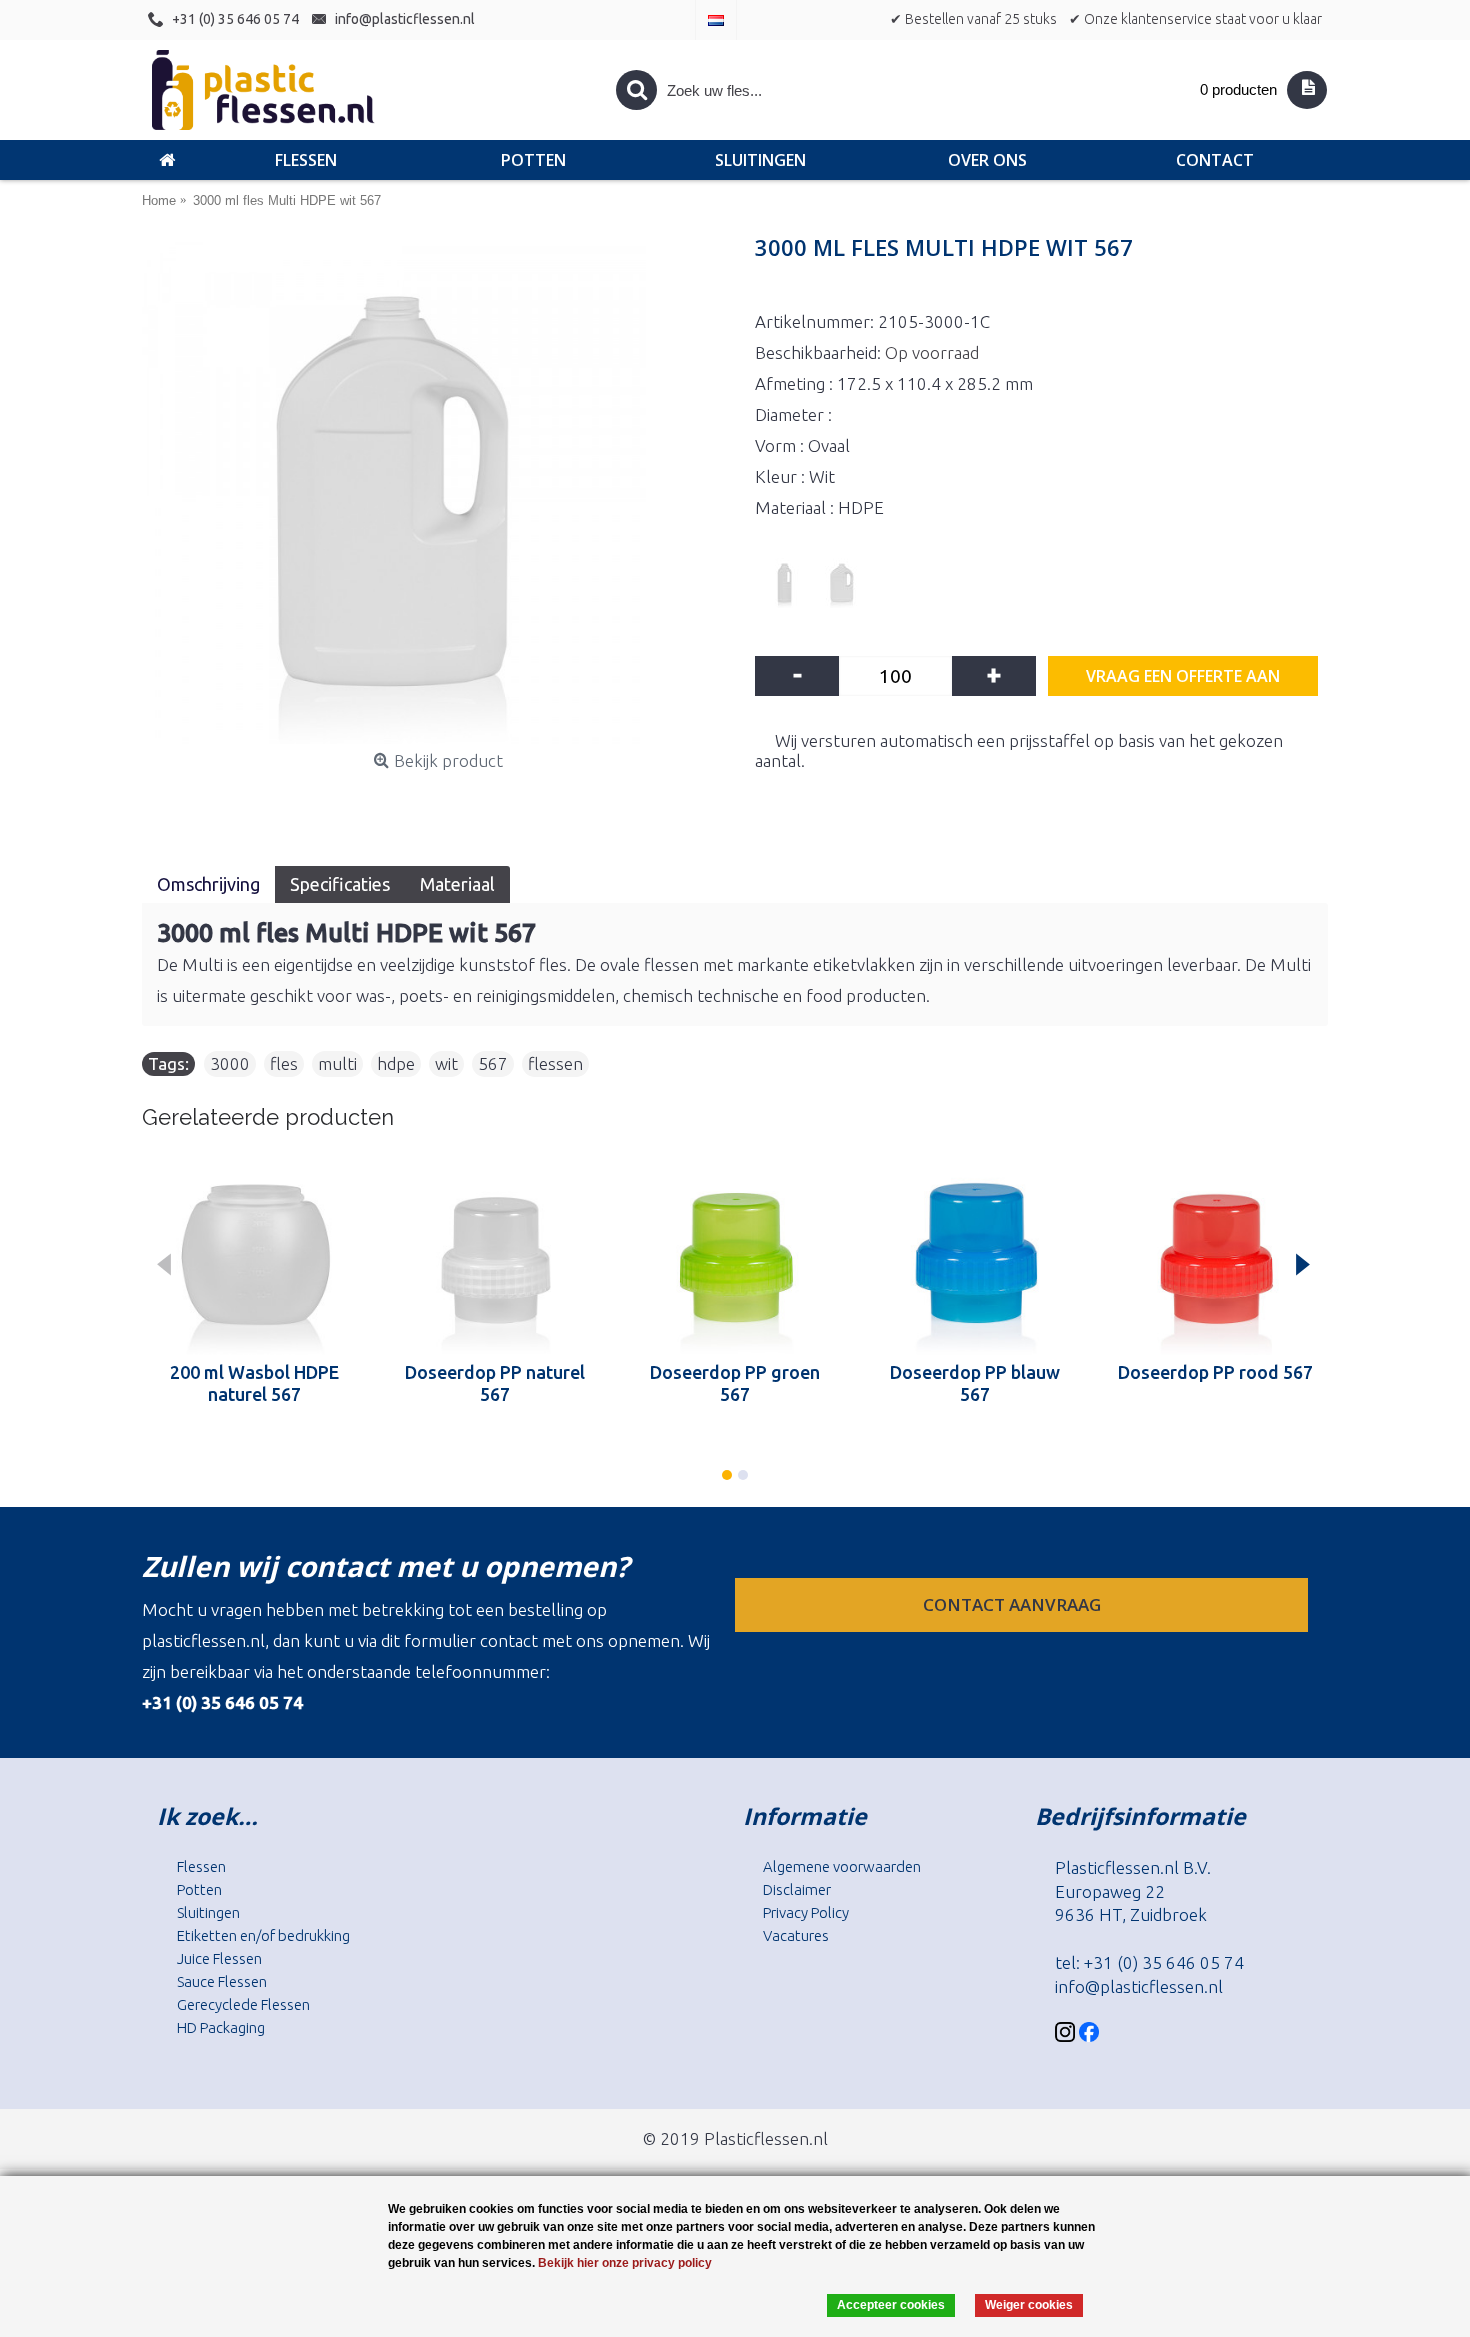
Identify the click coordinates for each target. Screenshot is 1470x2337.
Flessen (201, 1866)
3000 (230, 1063)
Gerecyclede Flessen (243, 2004)
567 (493, 1063)
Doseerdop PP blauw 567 (975, 1383)
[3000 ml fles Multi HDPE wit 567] (438, 492)
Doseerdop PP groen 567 (735, 1383)
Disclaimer (797, 1889)
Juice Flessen (219, 1958)
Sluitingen (208, 1912)
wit (446, 1063)
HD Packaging (221, 2027)
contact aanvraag (1014, 1604)
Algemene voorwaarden (842, 1866)
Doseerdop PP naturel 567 (495, 1383)
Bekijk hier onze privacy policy (625, 2263)
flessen (555, 1063)
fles (284, 1063)
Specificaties (340, 884)
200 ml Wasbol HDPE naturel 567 (254, 1383)
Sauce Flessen (222, 1981)
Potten (199, 1889)
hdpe (396, 1063)
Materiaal (457, 884)
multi (337, 1063)
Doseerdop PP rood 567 (1215, 1372)
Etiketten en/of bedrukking (263, 1935)
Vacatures (796, 1935)
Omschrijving (208, 884)
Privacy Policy (806, 1912)
